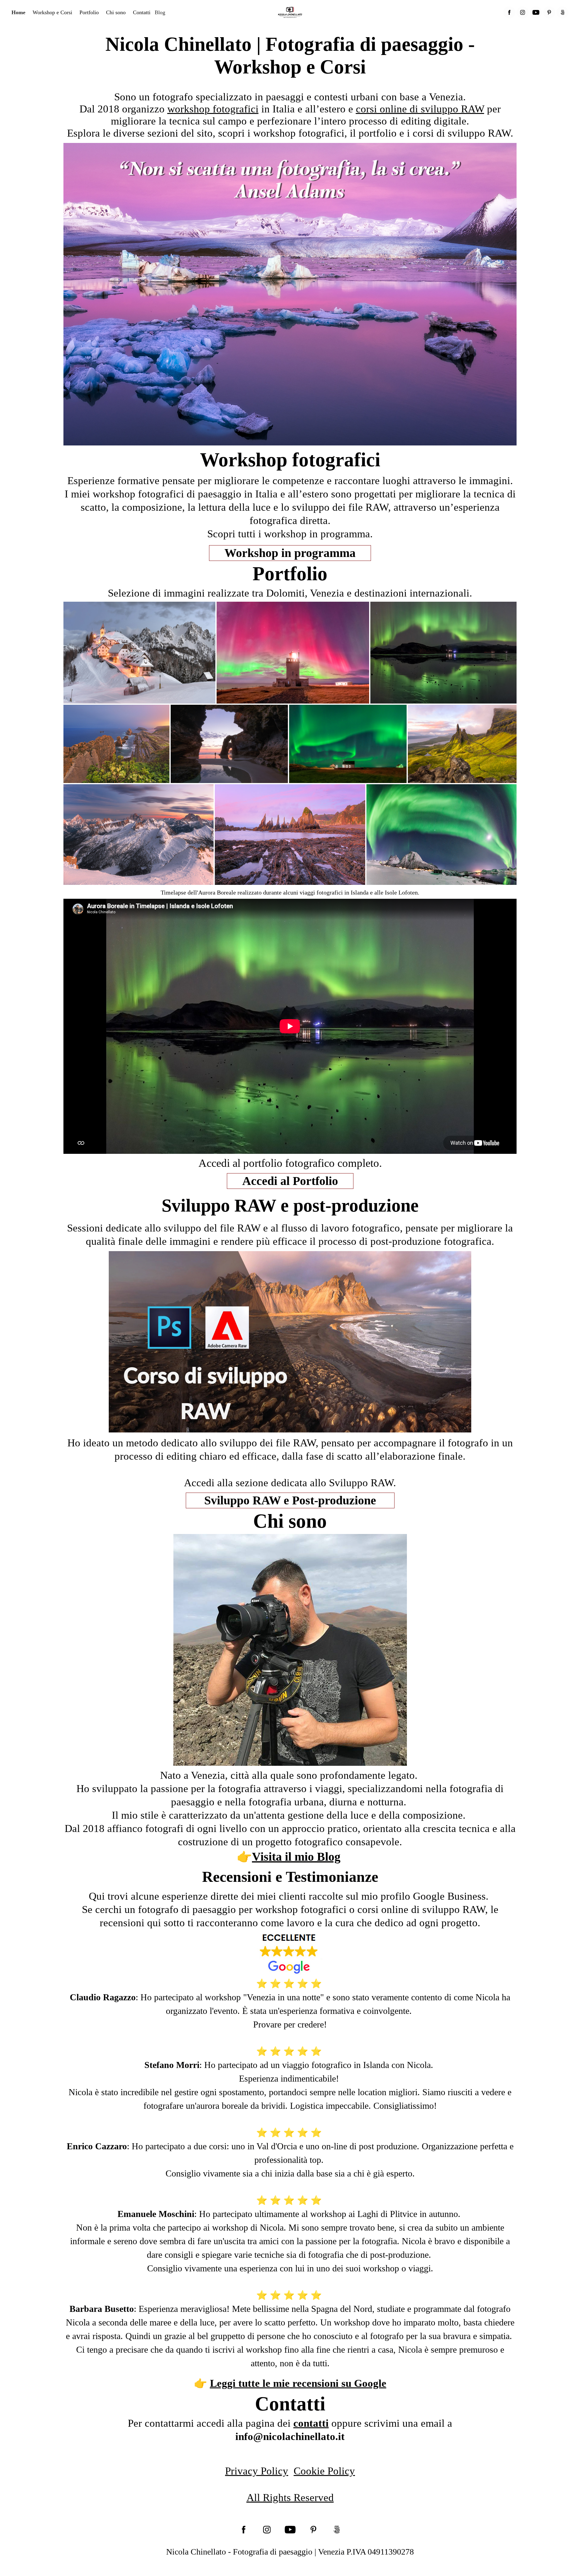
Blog (160, 12)
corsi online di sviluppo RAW (420, 109)
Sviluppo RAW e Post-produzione (290, 1500)
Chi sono (116, 12)
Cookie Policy (324, 2471)
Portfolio (89, 12)
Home (18, 12)
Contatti (142, 12)
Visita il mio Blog (296, 1857)
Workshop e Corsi (52, 12)
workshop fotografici (213, 109)
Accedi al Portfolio (290, 1181)
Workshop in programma (290, 553)
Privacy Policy (257, 2471)
